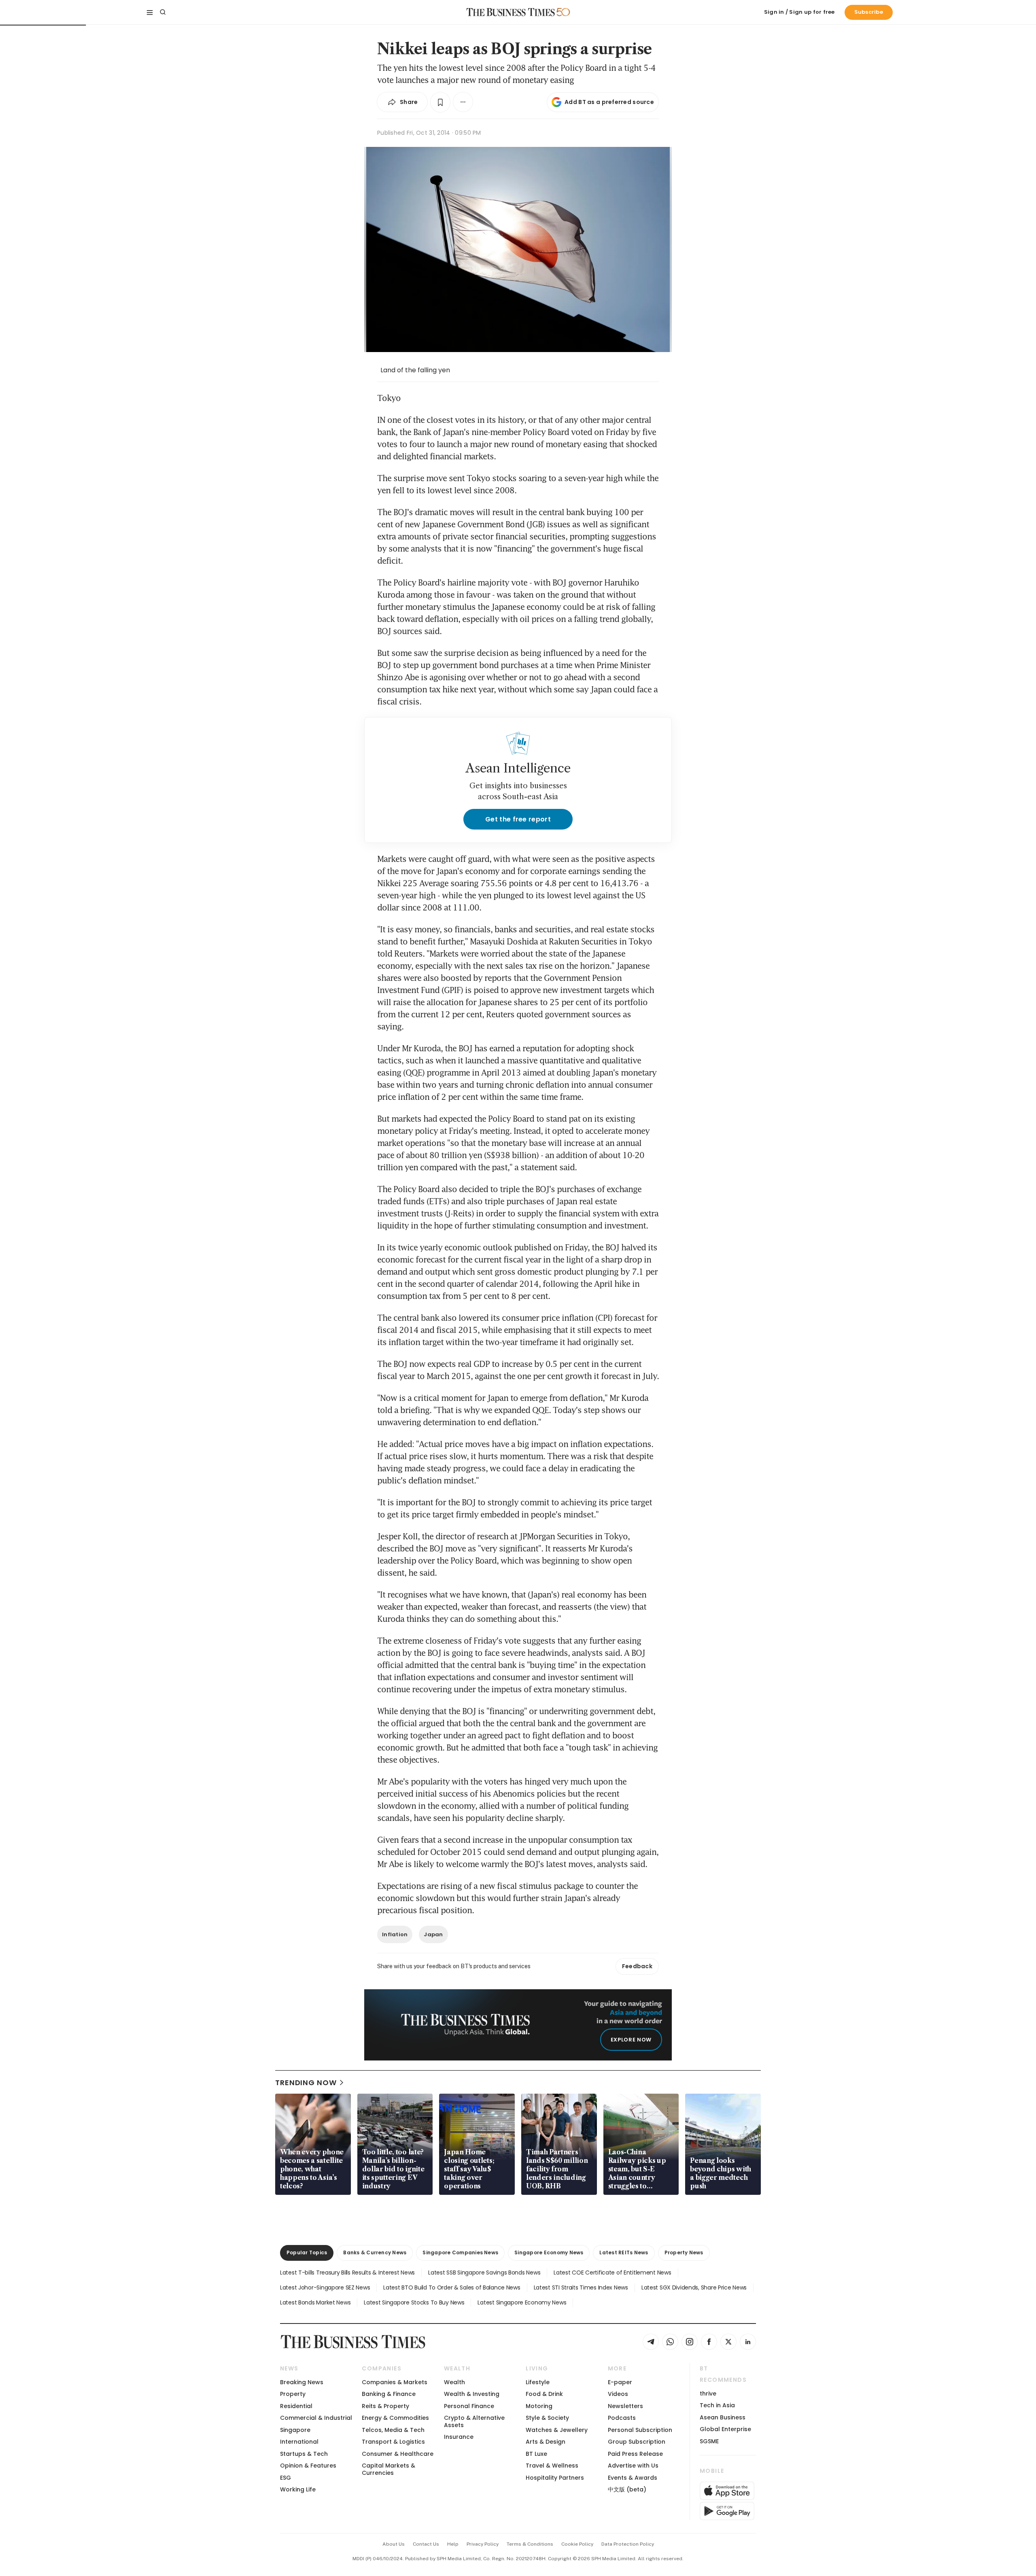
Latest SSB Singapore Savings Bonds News (484, 2273)
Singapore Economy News (549, 2252)
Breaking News (302, 2382)
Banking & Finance (389, 2394)
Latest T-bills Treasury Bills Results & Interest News (347, 2273)
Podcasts (622, 2418)
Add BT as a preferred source (609, 102)
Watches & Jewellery (557, 2430)
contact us (426, 2544)
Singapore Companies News (460, 2252)
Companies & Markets (395, 2382)
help (453, 2544)
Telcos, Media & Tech (393, 2430)
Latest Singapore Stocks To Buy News (414, 2302)
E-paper (620, 2382)
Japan (433, 1934)
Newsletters (625, 2406)
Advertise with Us (633, 2466)
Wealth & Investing (472, 2394)
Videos (618, 2394)
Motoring (539, 2406)
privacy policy (483, 2544)
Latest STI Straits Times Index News (581, 2287)
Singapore (295, 2430)
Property (293, 2394)
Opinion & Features (308, 2466)
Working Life (298, 2489)
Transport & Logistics (393, 2442)
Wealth (454, 2382)
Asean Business (723, 2417)
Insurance (459, 2437)
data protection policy (628, 2544)
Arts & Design (546, 2442)
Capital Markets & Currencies (388, 2469)
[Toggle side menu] (150, 12)
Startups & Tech (304, 2454)
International (299, 2442)
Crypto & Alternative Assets (474, 2421)
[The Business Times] (511, 12)
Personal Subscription (640, 2430)
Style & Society (547, 2418)
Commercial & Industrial (316, 2418)
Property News (684, 2252)
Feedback (637, 1966)
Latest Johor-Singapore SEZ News (325, 2287)
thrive (708, 2394)
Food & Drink (544, 2394)
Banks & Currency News (375, 2252)
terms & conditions (530, 2544)
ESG (286, 2478)
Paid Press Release (635, 2454)
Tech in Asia (717, 2405)
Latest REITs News (624, 2252)
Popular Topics (307, 2252)
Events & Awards (633, 2478)
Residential (296, 2406)
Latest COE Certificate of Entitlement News (612, 2273)
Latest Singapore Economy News (522, 2302)
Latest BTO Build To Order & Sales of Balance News (452, 2287)
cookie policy (577, 2544)
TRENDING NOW (306, 2083)
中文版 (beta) (627, 2489)
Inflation (395, 1934)
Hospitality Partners (555, 2478)
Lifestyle (538, 2382)
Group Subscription (637, 2442)
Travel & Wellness (552, 2466)
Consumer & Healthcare (398, 2454)
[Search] (163, 12)
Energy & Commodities (395, 2418)
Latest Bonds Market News (315, 2302)
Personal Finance (469, 2406)
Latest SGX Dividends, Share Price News (694, 2287)
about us (394, 2544)
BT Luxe (536, 2454)
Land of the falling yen (415, 370)
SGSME (709, 2441)
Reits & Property (385, 2406)
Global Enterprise (725, 2429)
